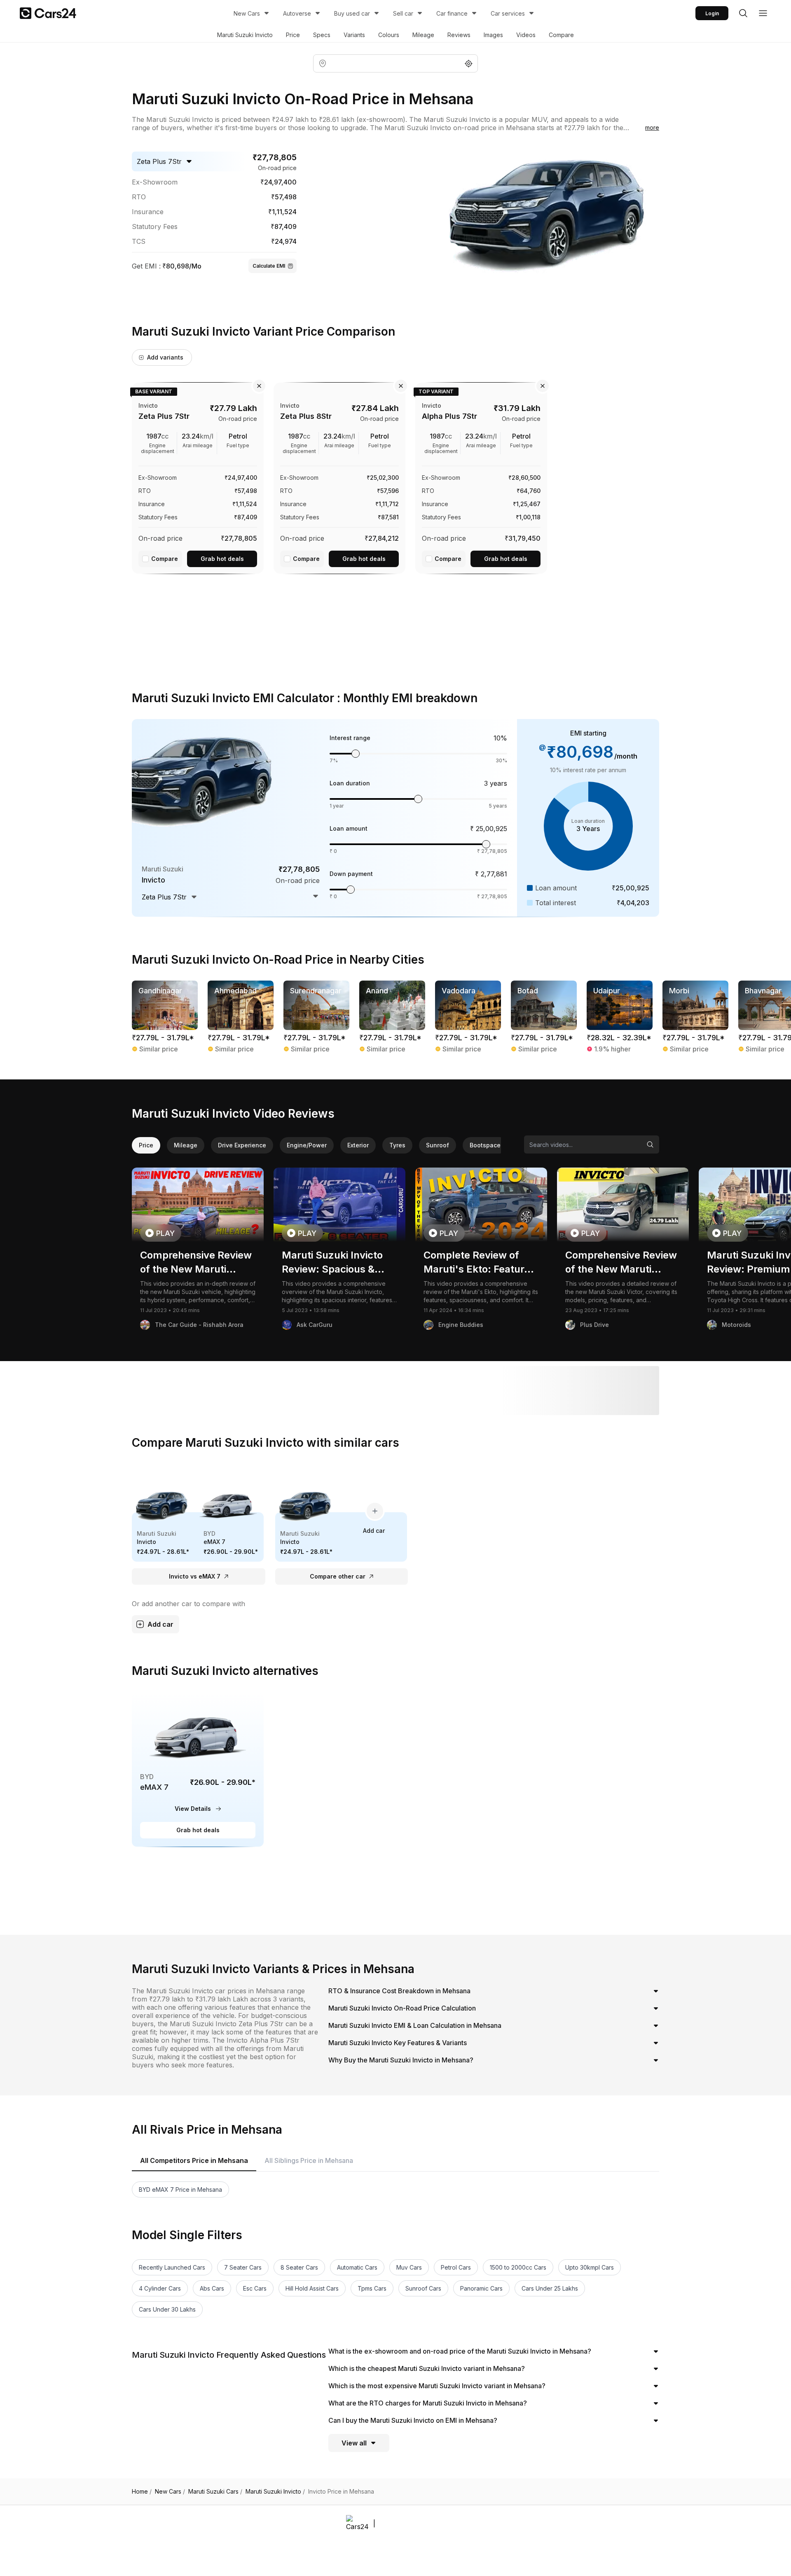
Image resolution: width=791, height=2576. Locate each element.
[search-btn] (743, 13)
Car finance (452, 13)
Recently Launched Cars (172, 2267)
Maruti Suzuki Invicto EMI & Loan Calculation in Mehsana (415, 2025)
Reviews (459, 35)
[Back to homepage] (48, 13)
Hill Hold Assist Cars (312, 2288)
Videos (526, 35)
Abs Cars (212, 2288)
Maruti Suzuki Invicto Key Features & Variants (398, 2043)
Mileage (423, 35)
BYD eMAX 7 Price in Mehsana (180, 2189)
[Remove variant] (259, 386)
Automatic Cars (357, 2267)
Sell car (403, 13)
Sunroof (438, 1145)
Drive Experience (242, 1145)
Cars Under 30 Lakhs (167, 2309)
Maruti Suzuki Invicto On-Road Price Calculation (402, 2008)
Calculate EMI (269, 266)
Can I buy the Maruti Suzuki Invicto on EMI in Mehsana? (413, 2420)
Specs (322, 35)
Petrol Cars (456, 2267)
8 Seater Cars (299, 2267)
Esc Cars (255, 2288)
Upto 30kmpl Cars (590, 2267)
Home (142, 2492)
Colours (389, 35)
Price (293, 35)
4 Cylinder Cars (160, 2288)
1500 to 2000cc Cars (518, 2267)
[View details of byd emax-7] (198, 1769)
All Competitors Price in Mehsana (194, 2160)
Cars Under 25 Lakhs (550, 2288)
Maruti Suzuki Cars (215, 2492)
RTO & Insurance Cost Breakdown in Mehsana (399, 1991)
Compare (561, 35)
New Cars (247, 13)
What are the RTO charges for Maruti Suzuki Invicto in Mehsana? (428, 2403)
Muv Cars (409, 2267)
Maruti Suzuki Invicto (245, 35)
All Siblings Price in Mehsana (309, 2160)
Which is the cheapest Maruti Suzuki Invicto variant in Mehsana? (427, 2368)
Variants (354, 35)
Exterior (358, 1145)
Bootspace (485, 1145)
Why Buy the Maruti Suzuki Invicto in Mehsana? (401, 2060)
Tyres (397, 1145)
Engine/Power (307, 1145)
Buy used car (352, 13)
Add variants (165, 357)
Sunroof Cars (423, 2288)
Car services (508, 13)
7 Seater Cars (243, 2267)
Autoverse (297, 13)
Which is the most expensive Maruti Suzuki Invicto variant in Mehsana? (437, 2386)
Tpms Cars (372, 2288)
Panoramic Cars (481, 2288)
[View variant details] (198, 476)
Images (493, 35)
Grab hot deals (222, 559)
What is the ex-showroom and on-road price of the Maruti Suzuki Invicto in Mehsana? (460, 2351)
